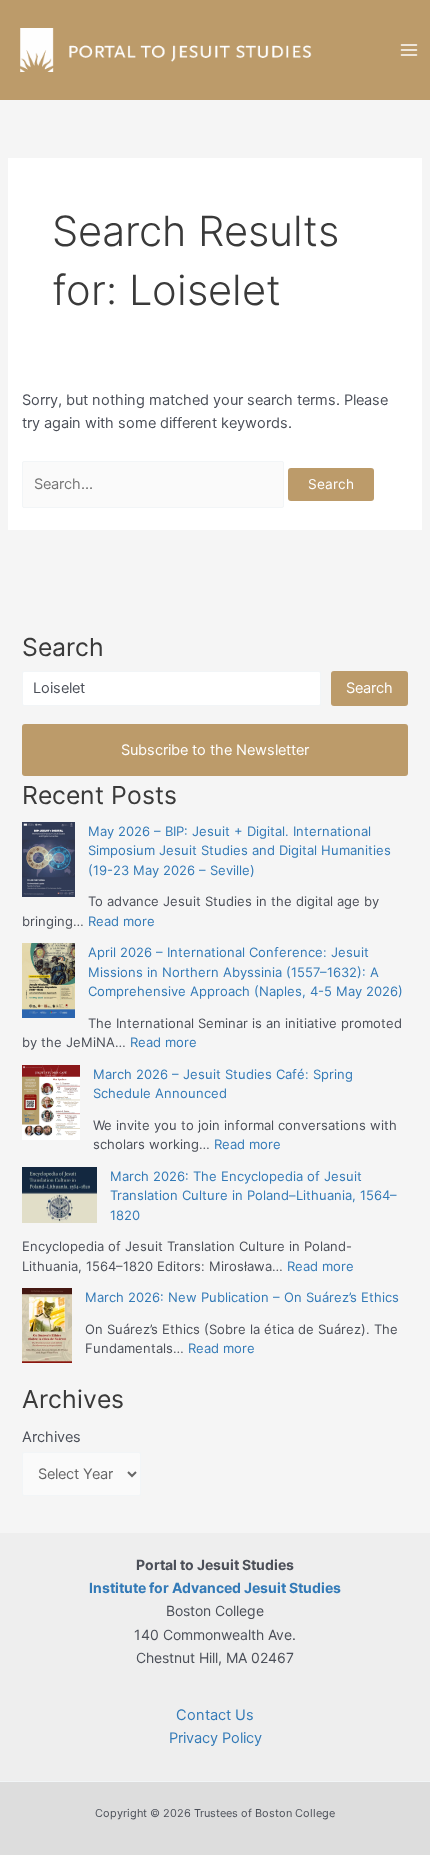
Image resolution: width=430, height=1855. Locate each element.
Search (369, 688)
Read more (121, 921)
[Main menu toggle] (409, 50)
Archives (51, 1437)
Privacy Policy (215, 1738)
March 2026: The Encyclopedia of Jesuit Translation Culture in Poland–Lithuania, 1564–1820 (253, 1195)
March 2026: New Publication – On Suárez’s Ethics (242, 1297)
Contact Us (215, 1715)
